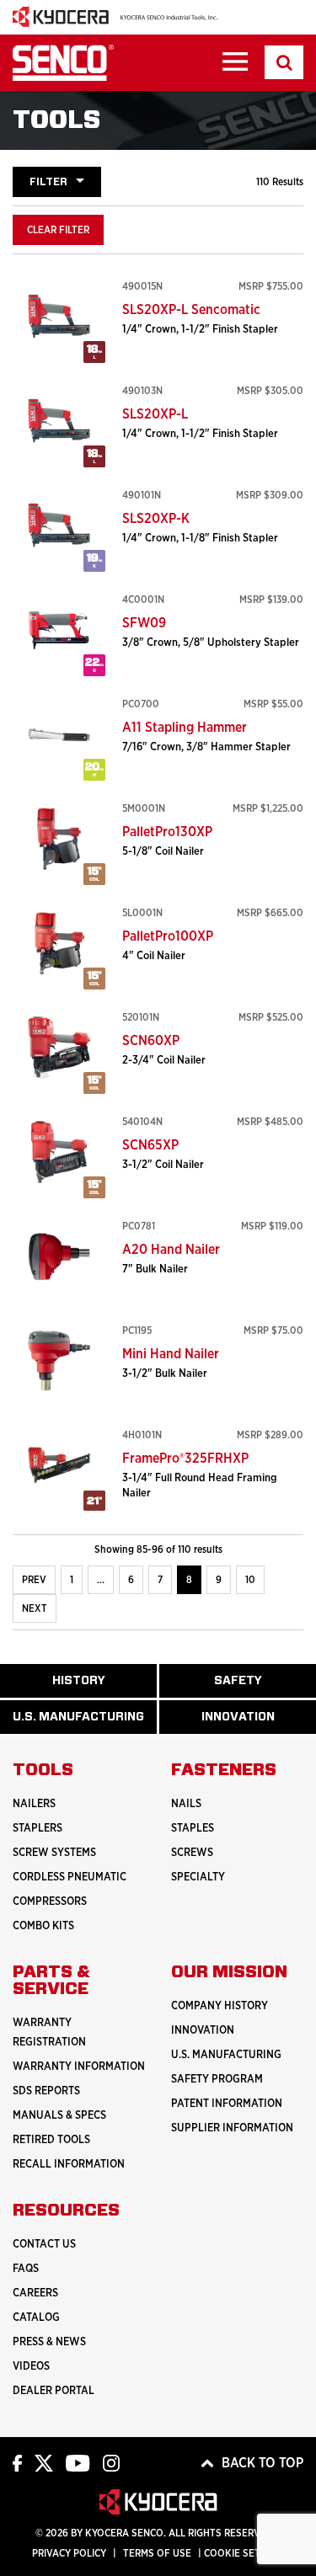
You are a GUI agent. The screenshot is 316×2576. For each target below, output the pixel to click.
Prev (34, 1580)
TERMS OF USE (157, 2553)
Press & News (49, 2342)
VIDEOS (31, 2367)
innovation (256, 1723)
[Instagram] (111, 2462)
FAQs (26, 2269)
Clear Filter (58, 230)
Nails (186, 1804)
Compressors (50, 1902)
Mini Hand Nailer (171, 1354)
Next (35, 1608)
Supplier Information (232, 2128)
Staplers (37, 1829)
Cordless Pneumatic (70, 1877)
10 (250, 1580)
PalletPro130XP (167, 832)
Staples (193, 1829)
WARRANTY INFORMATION (79, 2067)
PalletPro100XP (168, 936)
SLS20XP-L (155, 414)
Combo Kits (43, 1926)
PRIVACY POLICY (69, 2553)
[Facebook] (17, 2462)
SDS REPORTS (46, 2091)
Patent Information (227, 2104)
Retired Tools (51, 2140)
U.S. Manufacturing (85, 1723)
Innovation (203, 2031)
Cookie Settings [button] (246, 2553)
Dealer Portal (54, 2391)
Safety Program (217, 2080)
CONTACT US (44, 2245)
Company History (220, 2006)
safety (250, 1686)
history (92, 1686)
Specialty (198, 1877)
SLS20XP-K (156, 519)
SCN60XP (151, 1041)
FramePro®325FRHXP (185, 1459)
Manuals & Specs (59, 2116)
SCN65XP (150, 1145)
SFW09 (144, 623)
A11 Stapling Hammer (185, 728)
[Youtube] (78, 2462)
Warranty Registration (49, 2033)
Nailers (34, 1804)
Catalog (36, 2318)
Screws (192, 1853)
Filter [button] (48, 182)
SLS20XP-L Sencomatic (191, 310)
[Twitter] (44, 2462)
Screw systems (54, 1853)
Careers (35, 2293)
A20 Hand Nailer (171, 1250)
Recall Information (69, 2165)
